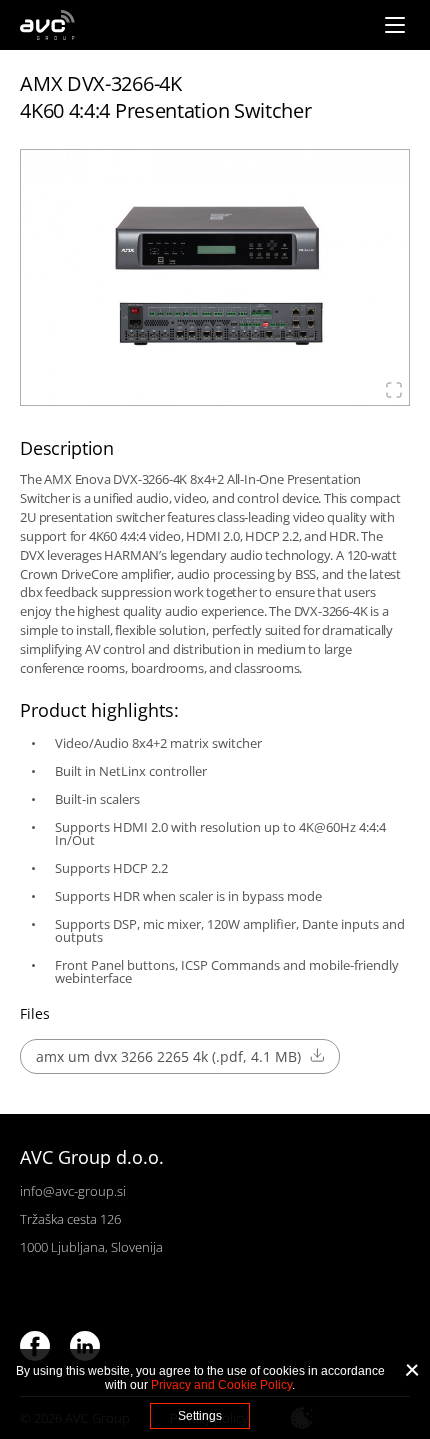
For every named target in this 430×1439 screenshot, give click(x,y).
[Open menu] (395, 25)
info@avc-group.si (73, 1191)
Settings (200, 1416)
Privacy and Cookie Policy (221, 1385)
